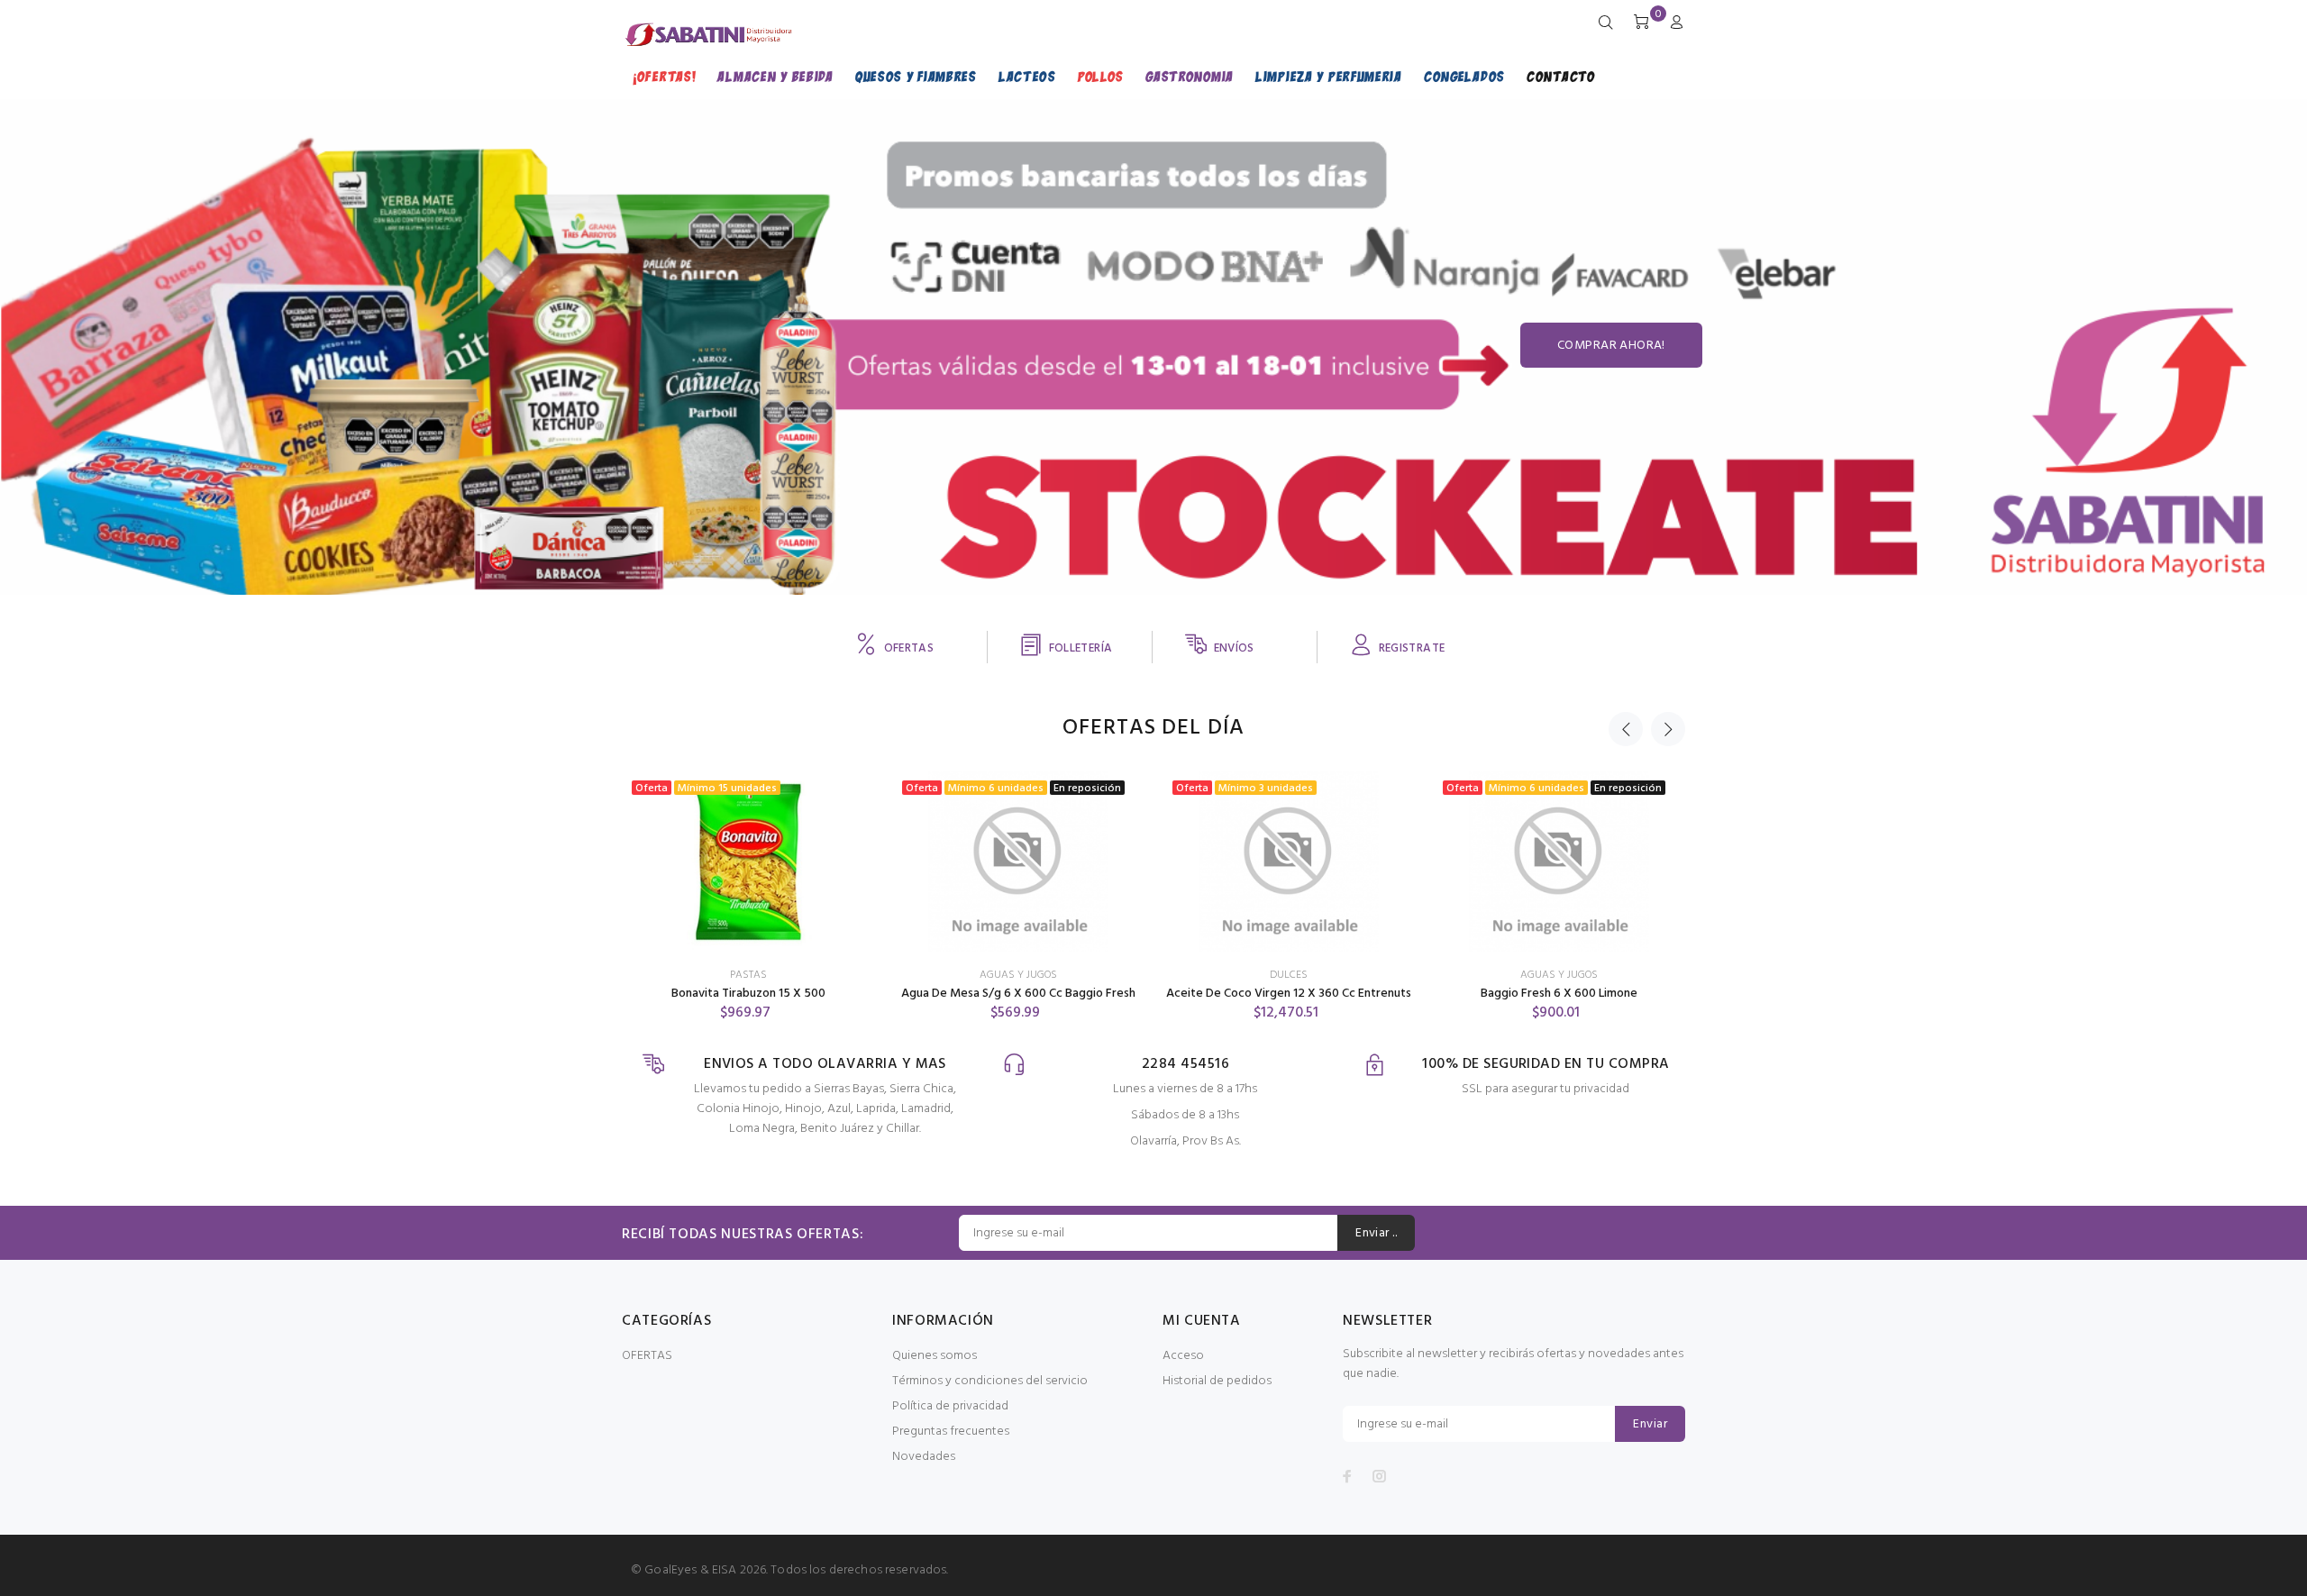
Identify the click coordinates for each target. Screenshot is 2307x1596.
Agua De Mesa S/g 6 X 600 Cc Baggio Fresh (1018, 994)
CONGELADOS (1464, 76)
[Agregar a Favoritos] (844, 801)
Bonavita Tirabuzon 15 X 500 (748, 994)
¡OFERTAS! (664, 76)
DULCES (1289, 975)
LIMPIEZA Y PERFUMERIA (1329, 76)
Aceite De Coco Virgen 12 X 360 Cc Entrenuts (1289, 994)
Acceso (1183, 1356)
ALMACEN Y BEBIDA (775, 76)
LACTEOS (1027, 76)
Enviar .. (1376, 1233)
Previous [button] (1626, 729)
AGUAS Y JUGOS (1018, 975)
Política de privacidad (950, 1406)
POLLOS (1101, 76)
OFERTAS (647, 1356)
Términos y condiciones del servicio (990, 1381)
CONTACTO (1561, 76)
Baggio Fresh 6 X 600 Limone (1559, 994)
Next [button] (1668, 729)
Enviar (1650, 1424)
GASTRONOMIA (1190, 76)
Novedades (924, 1457)
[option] (748, 880)
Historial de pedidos (1217, 1381)
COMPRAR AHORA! (1611, 346)
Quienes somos (935, 1356)
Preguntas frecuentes (951, 1432)
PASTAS (748, 975)
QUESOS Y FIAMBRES (916, 76)
